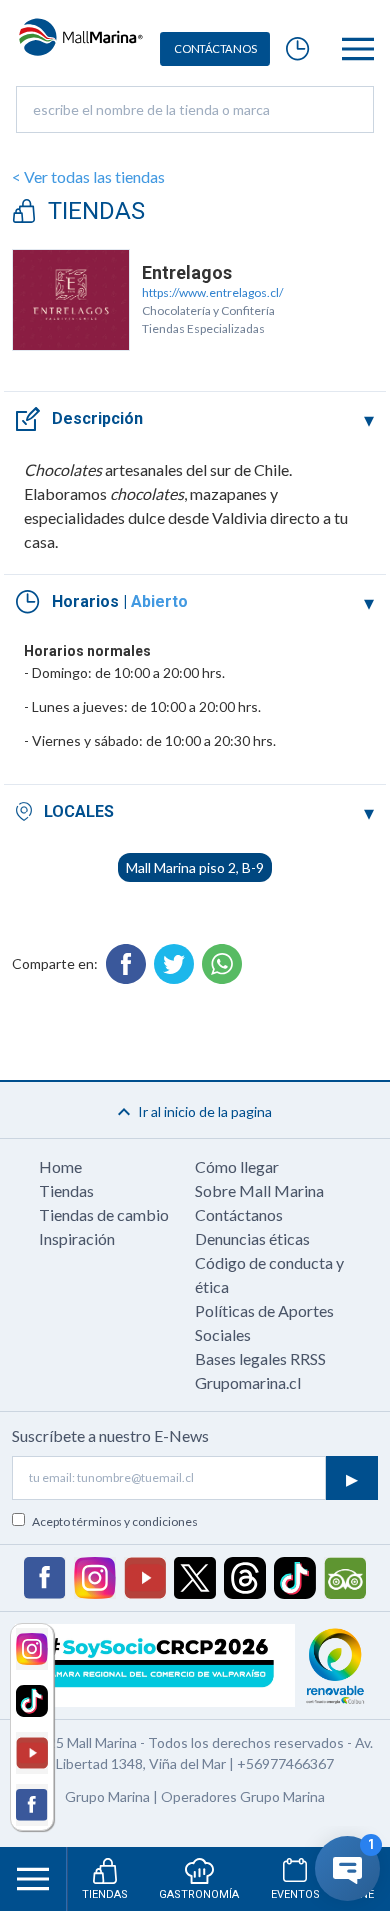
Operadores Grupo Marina (243, 1796)
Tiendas (66, 1190)
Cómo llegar (237, 1166)
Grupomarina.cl (248, 1382)
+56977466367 (285, 1763)
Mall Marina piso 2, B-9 (195, 867)
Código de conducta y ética (269, 1274)
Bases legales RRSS (260, 1358)
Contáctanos (239, 1214)
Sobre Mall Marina (259, 1190)
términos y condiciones (135, 1521)
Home (60, 1166)
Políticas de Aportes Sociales (264, 1322)
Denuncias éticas (252, 1238)
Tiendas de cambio (104, 1214)
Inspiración (77, 1238)
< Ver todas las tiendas (88, 176)
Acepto (115, 1521)
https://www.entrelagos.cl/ (212, 292)
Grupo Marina (107, 1796)
